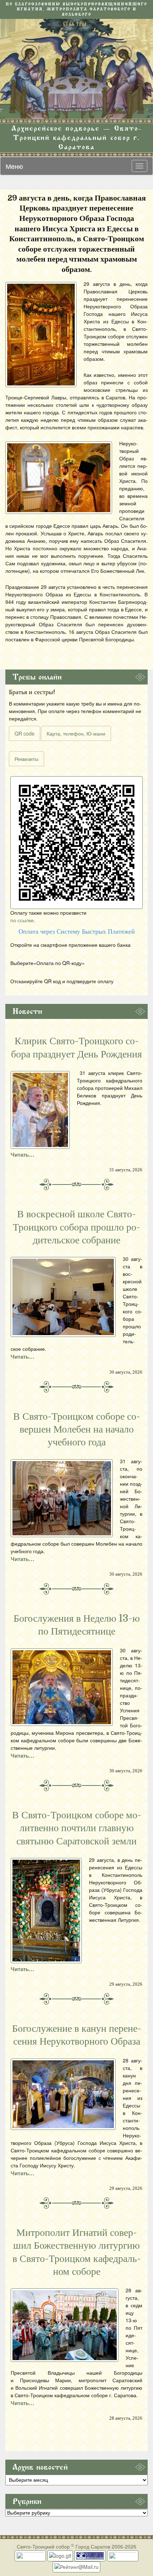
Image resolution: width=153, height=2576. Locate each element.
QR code (25, 733)
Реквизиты (27, 759)
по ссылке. (23, 920)
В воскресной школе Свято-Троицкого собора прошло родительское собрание (76, 1227)
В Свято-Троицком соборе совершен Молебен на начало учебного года (77, 1430)
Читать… (22, 1155)
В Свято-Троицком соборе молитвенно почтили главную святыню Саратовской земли (77, 1828)
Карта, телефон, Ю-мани (76, 733)
